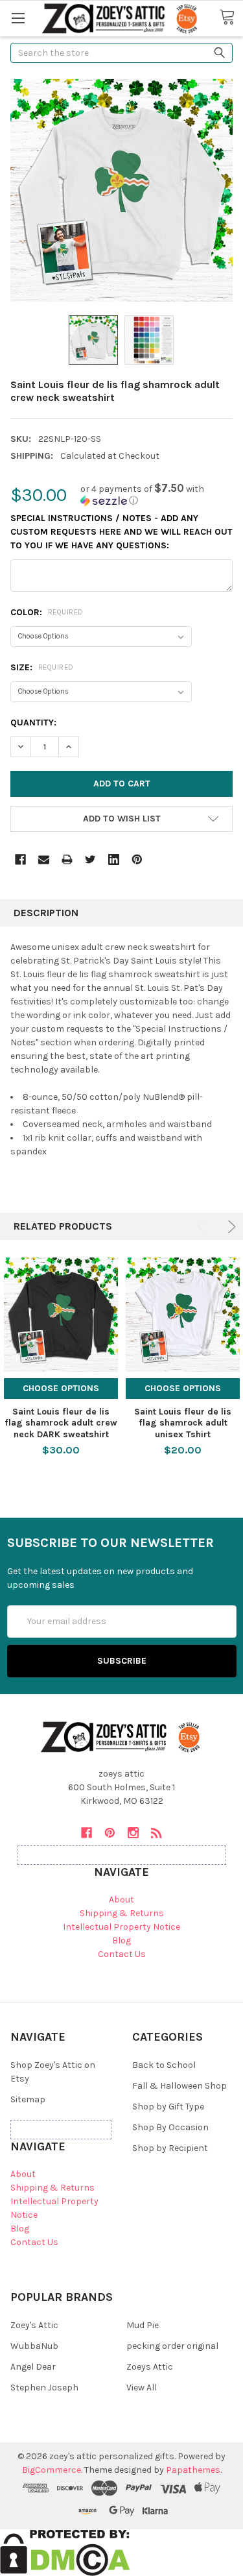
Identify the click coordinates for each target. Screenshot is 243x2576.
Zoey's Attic (34, 2325)
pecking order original (172, 2346)
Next (230, 1227)
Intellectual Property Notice (121, 1927)
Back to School (164, 2065)
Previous (203, 1227)
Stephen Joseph (44, 2388)
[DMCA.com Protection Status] (65, 2552)
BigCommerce (52, 2470)
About (121, 1900)
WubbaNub (34, 2346)
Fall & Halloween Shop (179, 2086)
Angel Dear (33, 2367)
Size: (42, 667)
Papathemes (193, 2470)
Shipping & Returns (122, 1913)
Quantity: (33, 723)
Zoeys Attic (150, 2367)
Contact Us (122, 1954)
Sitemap (28, 2099)
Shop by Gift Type (168, 2107)
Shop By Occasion (170, 2127)
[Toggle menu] (18, 18)
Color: (47, 612)
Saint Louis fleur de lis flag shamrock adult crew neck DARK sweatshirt (61, 1423)
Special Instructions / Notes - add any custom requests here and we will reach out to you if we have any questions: (121, 532)
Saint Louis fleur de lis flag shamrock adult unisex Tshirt (183, 1423)
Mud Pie (143, 2325)
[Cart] (231, 18)
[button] (156, 495)
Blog (121, 1940)
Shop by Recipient (170, 2148)
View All (142, 2388)
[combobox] (121, 53)
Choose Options (61, 1388)
